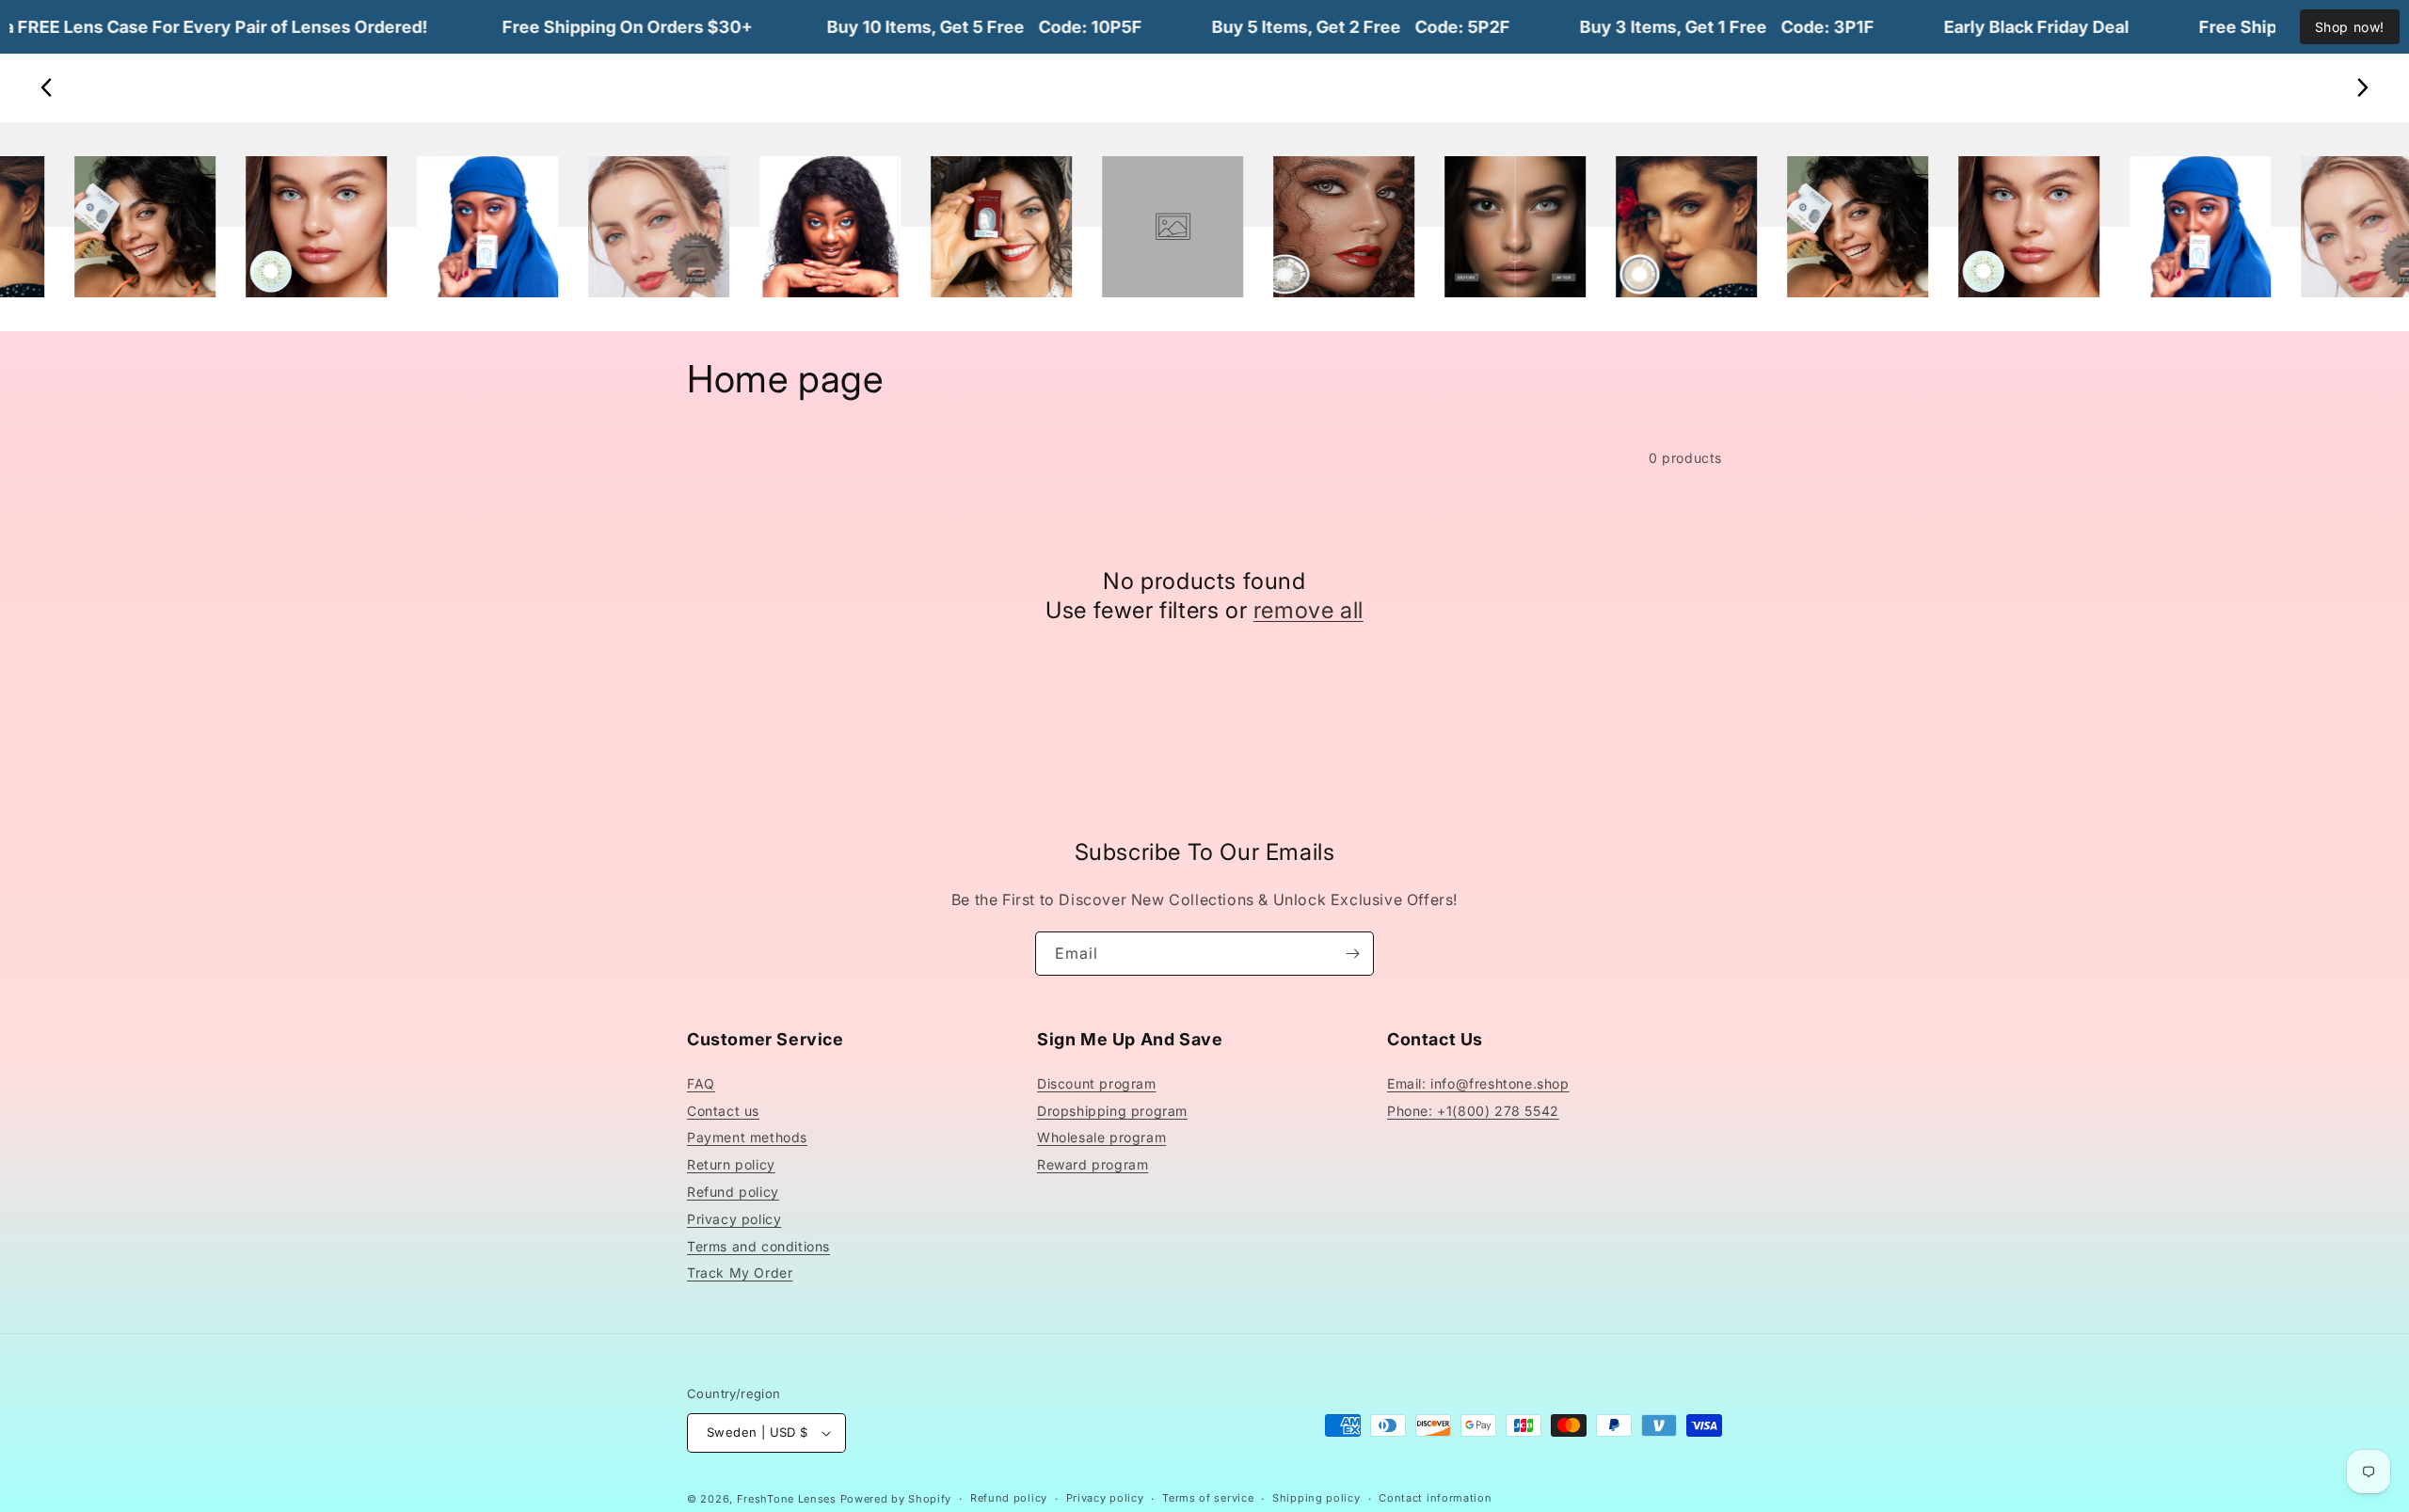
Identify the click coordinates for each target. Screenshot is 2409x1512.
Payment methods (747, 1137)
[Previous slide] (47, 88)
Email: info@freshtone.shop (1478, 1083)
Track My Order (740, 1273)
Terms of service (1208, 1498)
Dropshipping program (1112, 1111)
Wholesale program (1101, 1137)
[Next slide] (2362, 88)
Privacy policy (734, 1219)
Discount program (1097, 1083)
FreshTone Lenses (787, 1499)
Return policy (731, 1164)
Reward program (1093, 1164)
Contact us (723, 1111)
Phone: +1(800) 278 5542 (1473, 1111)
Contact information (1435, 1498)
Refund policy (733, 1192)
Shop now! (2350, 27)
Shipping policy (1316, 1498)
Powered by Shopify (896, 1499)
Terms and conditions (758, 1246)
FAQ (701, 1083)
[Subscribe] (1352, 954)
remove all (1308, 610)
